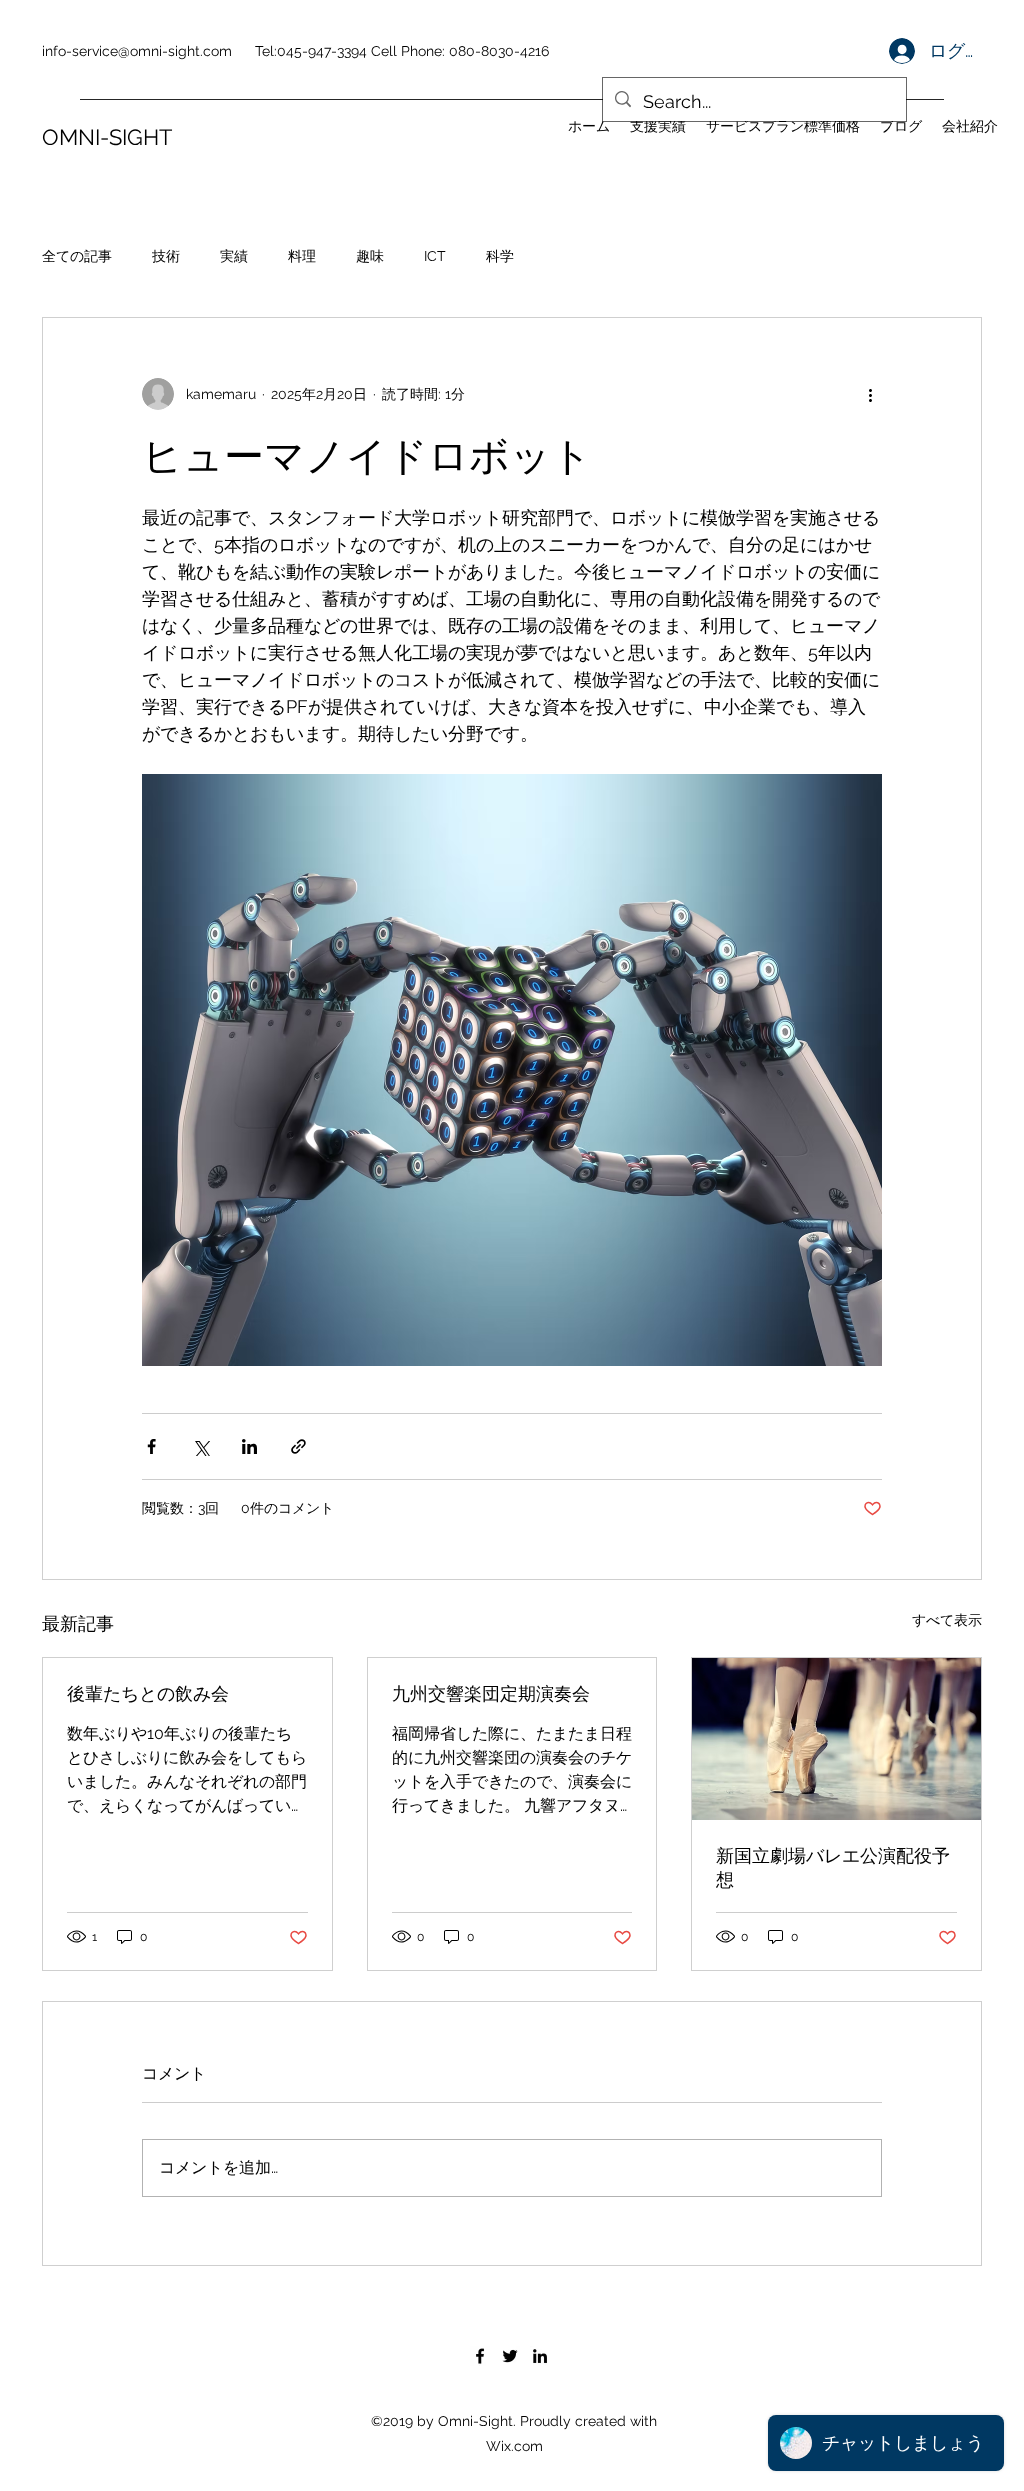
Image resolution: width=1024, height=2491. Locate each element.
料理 (302, 256)
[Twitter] (510, 2356)
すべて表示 (947, 1620)
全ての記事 (77, 256)
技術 (166, 256)
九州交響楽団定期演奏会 (491, 1693)
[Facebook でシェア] (151, 1446)
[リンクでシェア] (298, 1446)
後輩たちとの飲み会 (148, 1693)
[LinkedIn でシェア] (249, 1446)
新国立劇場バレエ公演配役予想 (833, 1867)
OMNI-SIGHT (107, 137)
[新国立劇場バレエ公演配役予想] (836, 1739)
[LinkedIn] (540, 2356)
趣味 (370, 256)
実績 (234, 256)
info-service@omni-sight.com (137, 51)
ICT (435, 256)
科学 (500, 256)
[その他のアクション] (870, 394)
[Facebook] (480, 2356)
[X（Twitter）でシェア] (200, 1446)
